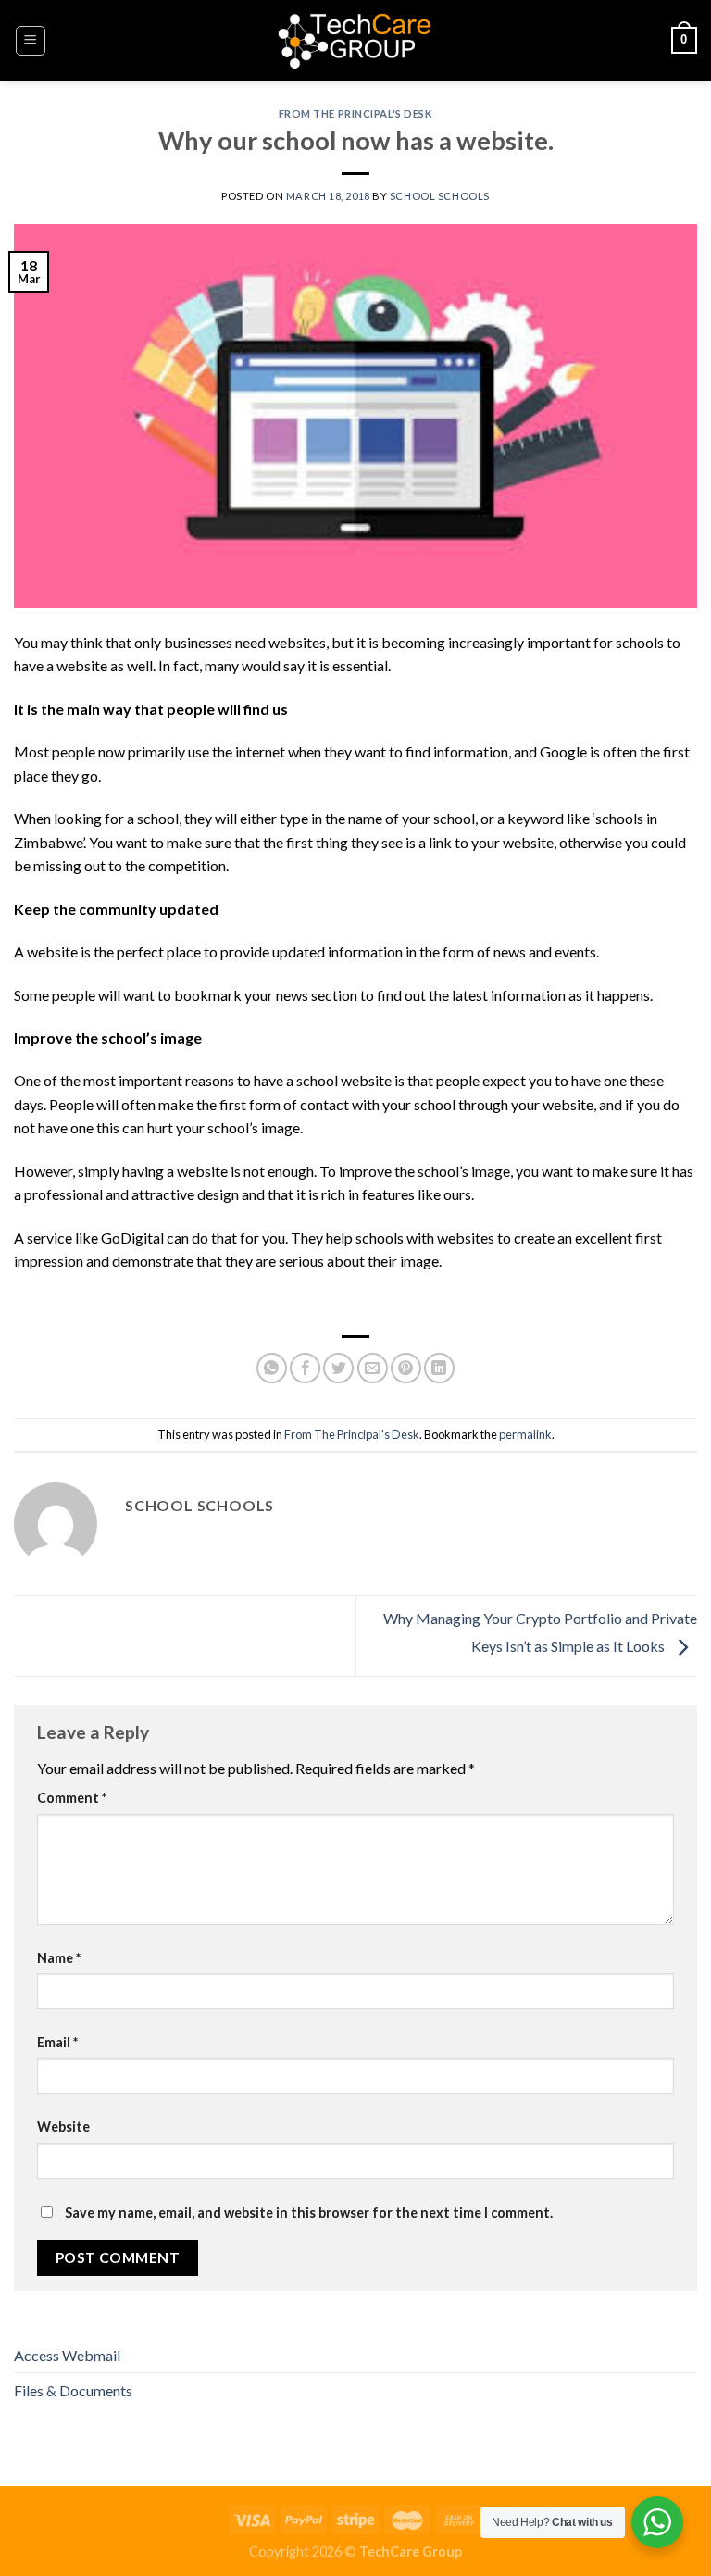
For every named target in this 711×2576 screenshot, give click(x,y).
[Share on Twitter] (338, 1368)
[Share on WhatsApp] (272, 1368)
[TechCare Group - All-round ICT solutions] (355, 41)
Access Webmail (67, 2355)
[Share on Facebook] (305, 1368)
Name (59, 1958)
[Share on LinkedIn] (439, 1368)
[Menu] (31, 41)
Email (57, 2042)
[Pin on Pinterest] (406, 1368)
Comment (72, 1798)
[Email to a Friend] (373, 1368)
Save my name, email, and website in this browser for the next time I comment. (309, 2213)
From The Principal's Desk (356, 113)
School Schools (440, 196)
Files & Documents (73, 2390)
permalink (525, 1434)
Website (63, 2126)
